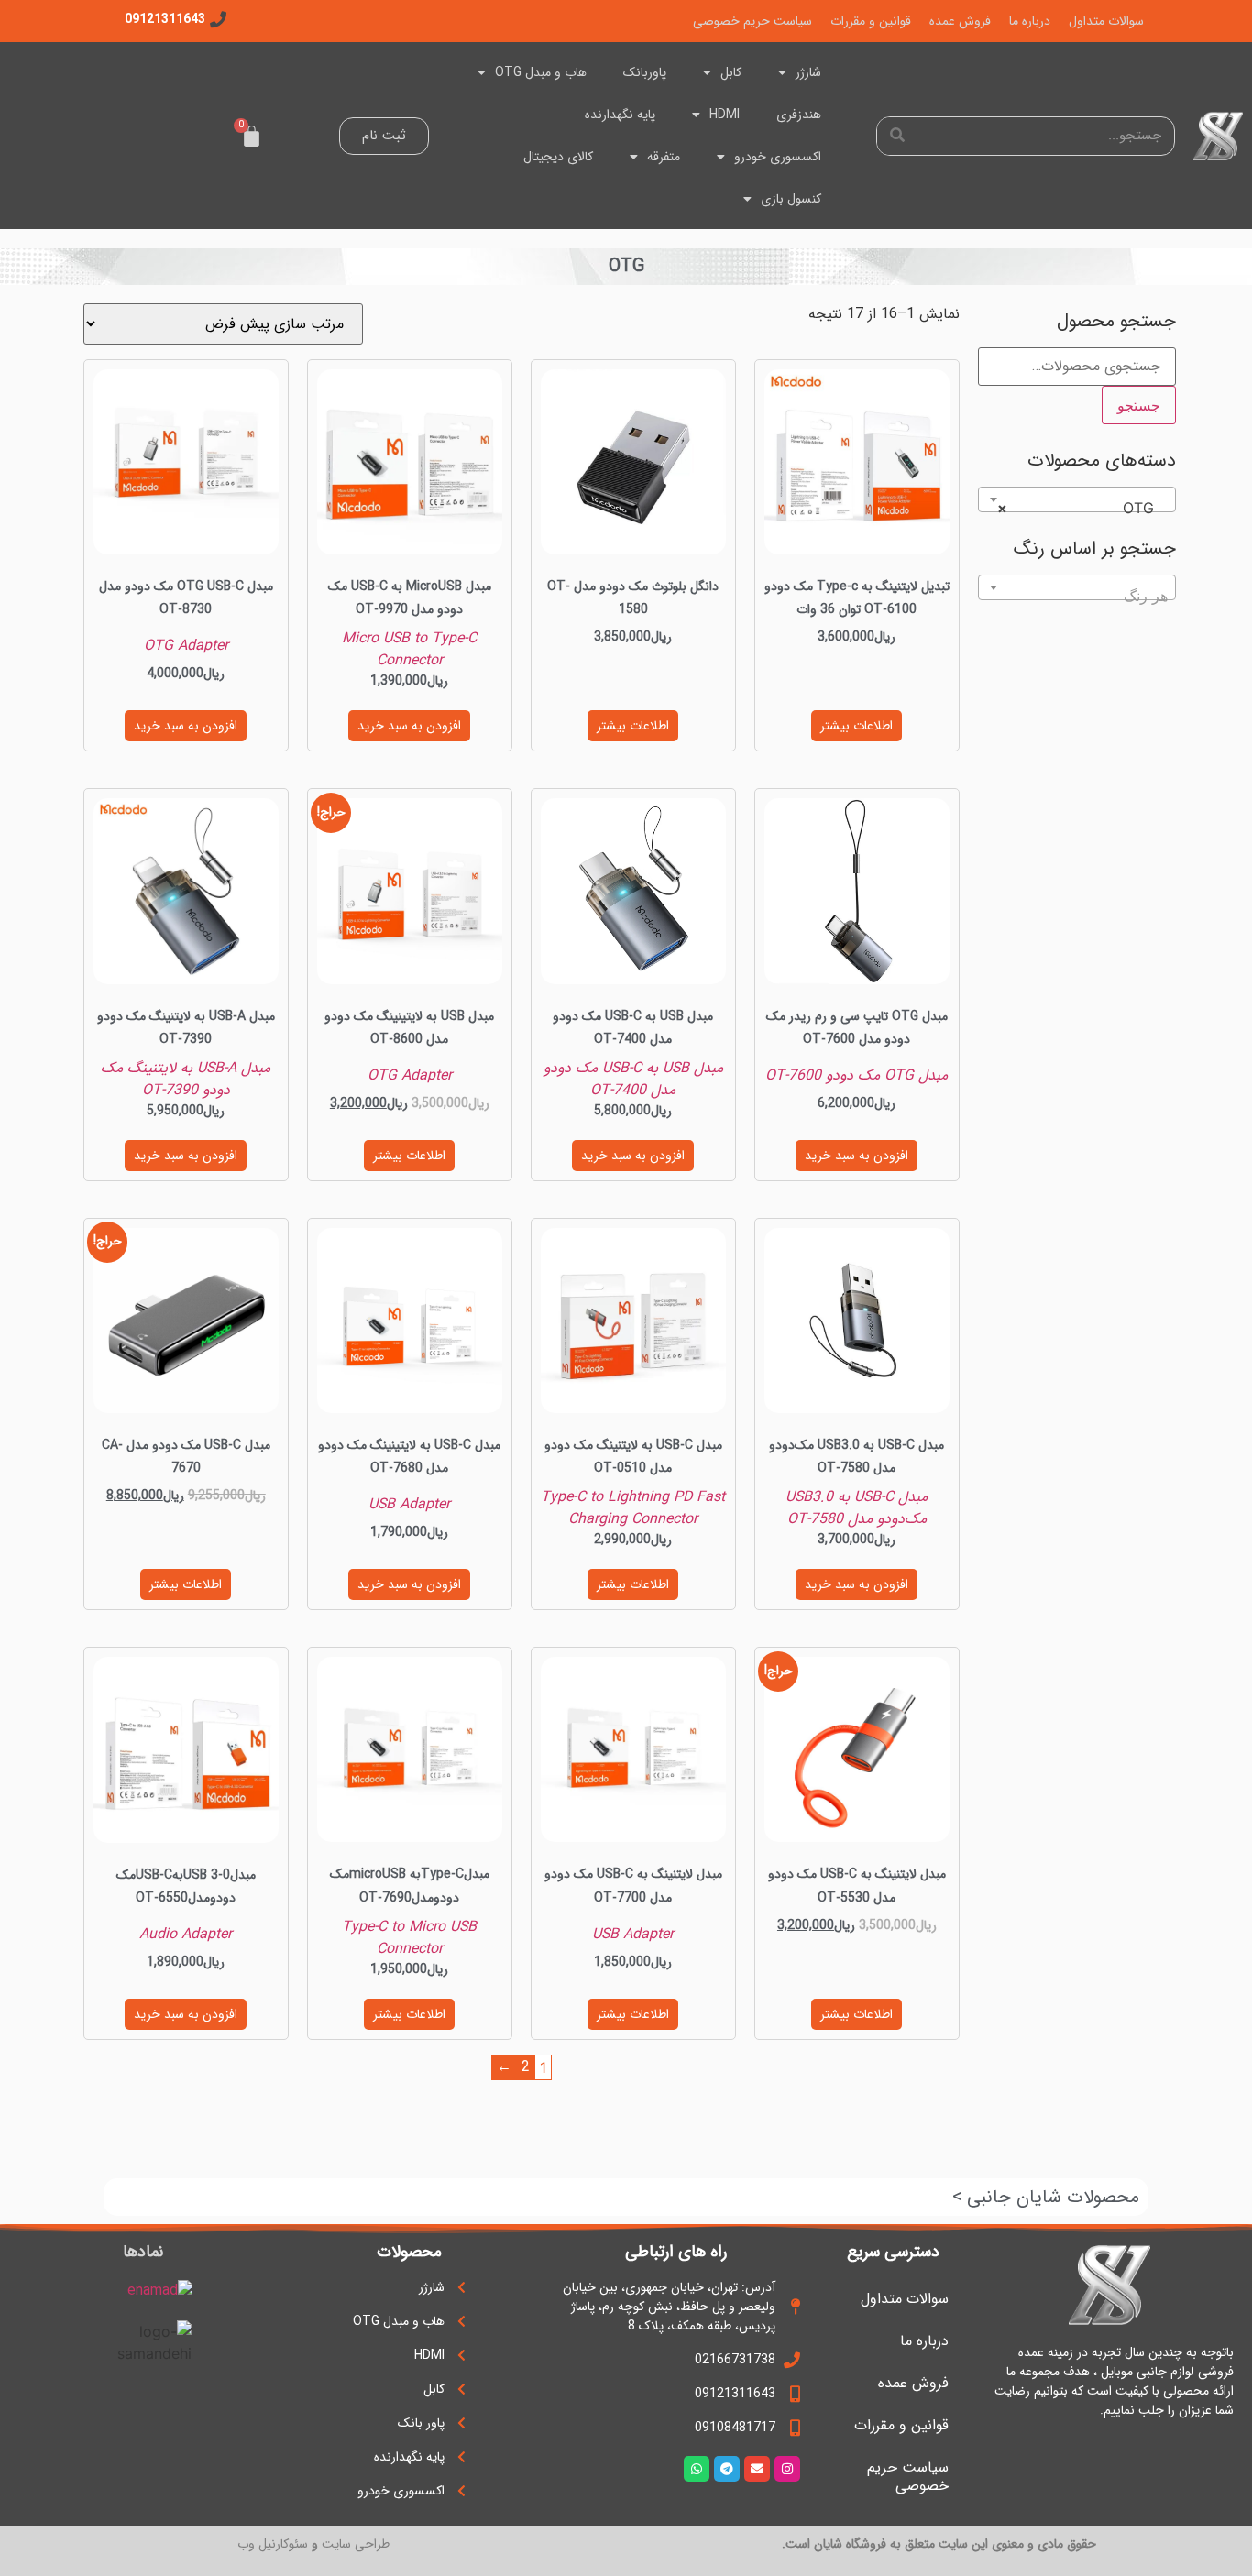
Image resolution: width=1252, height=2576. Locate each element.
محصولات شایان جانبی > (1046, 2197)
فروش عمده (960, 21)
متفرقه (664, 157)
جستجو (1139, 405)
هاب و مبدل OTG (541, 72)
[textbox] (1077, 596)
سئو (298, 2544)
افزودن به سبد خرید (409, 726)
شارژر (808, 72)
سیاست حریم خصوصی (752, 21)
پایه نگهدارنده (620, 115)
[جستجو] (897, 136)
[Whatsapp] (697, 2469)
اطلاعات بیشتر (857, 726)
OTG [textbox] (1082, 508)
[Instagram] (787, 2469)
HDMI (725, 115)
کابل (731, 72)
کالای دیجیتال (558, 157)
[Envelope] (757, 2469)
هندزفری (799, 115)
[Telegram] (727, 2469)
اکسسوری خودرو (778, 157)
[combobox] (1077, 499)
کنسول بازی (791, 199)
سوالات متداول (1106, 21)
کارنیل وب (263, 2544)
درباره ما (1030, 21)
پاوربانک (645, 72)
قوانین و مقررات (871, 21)
